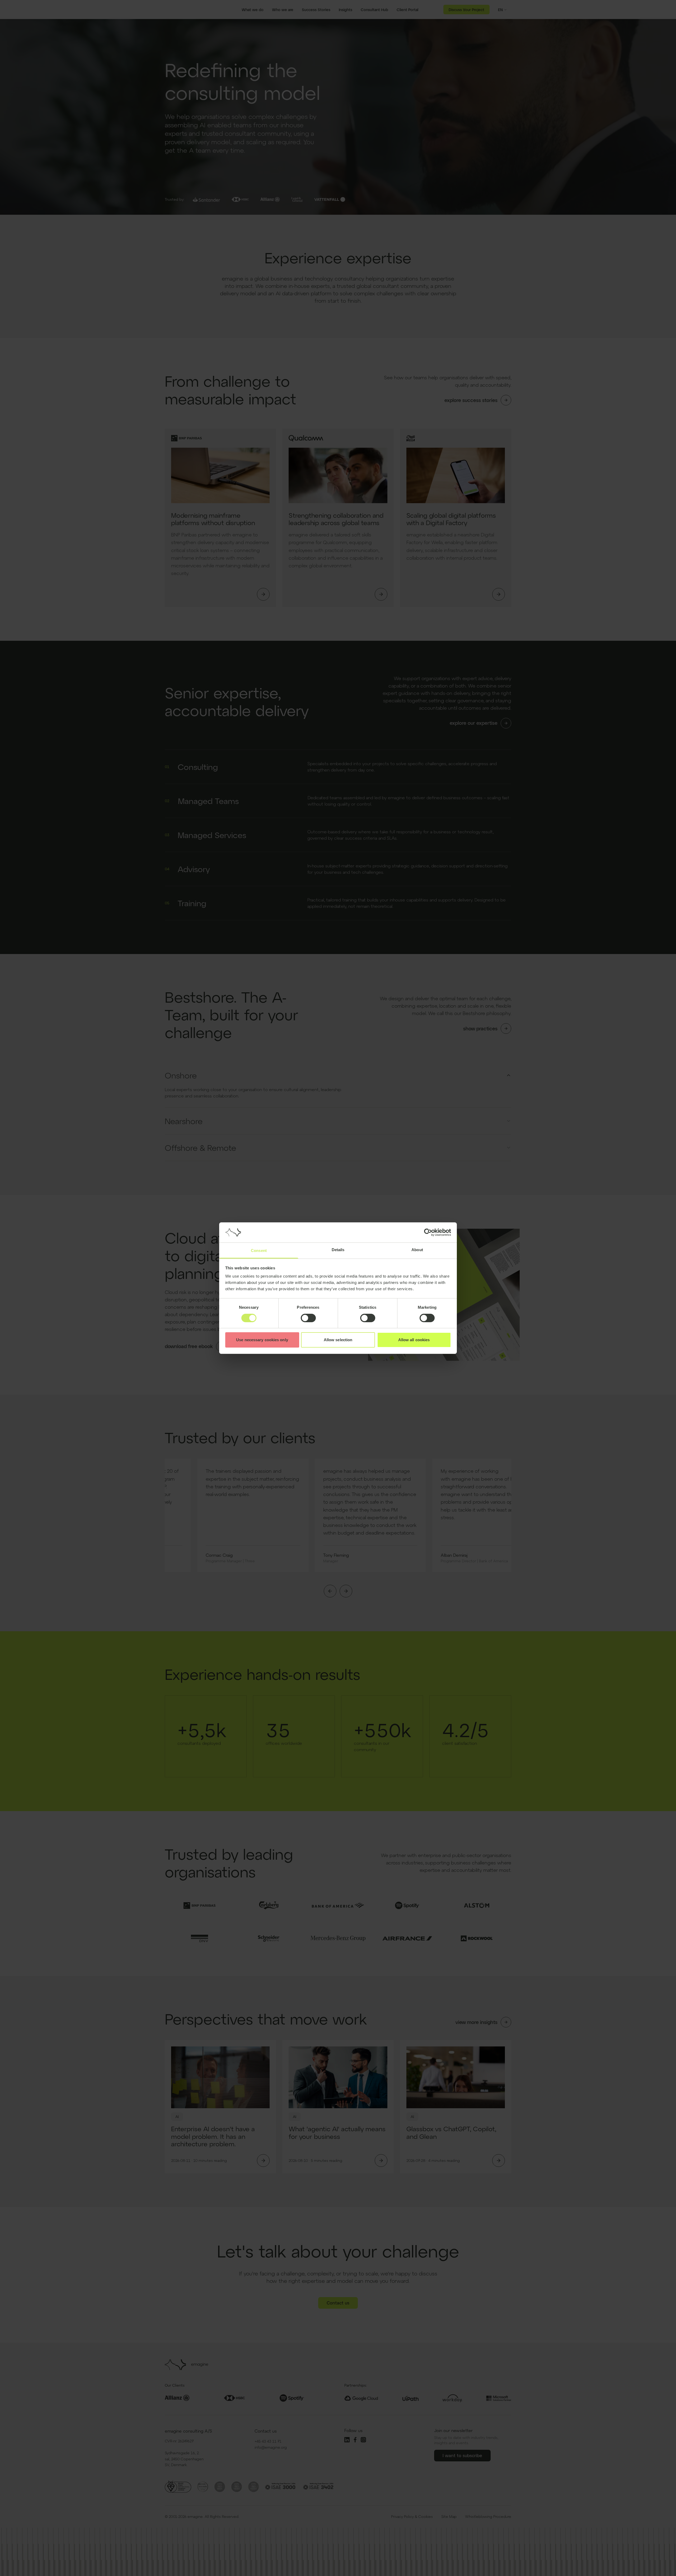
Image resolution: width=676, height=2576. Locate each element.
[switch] (308, 1318)
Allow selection (338, 1340)
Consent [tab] (259, 1250)
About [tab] (417, 1250)
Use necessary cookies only (262, 1340)
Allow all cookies (414, 1340)
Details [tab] (338, 1250)
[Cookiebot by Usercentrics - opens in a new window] (428, 1232)
